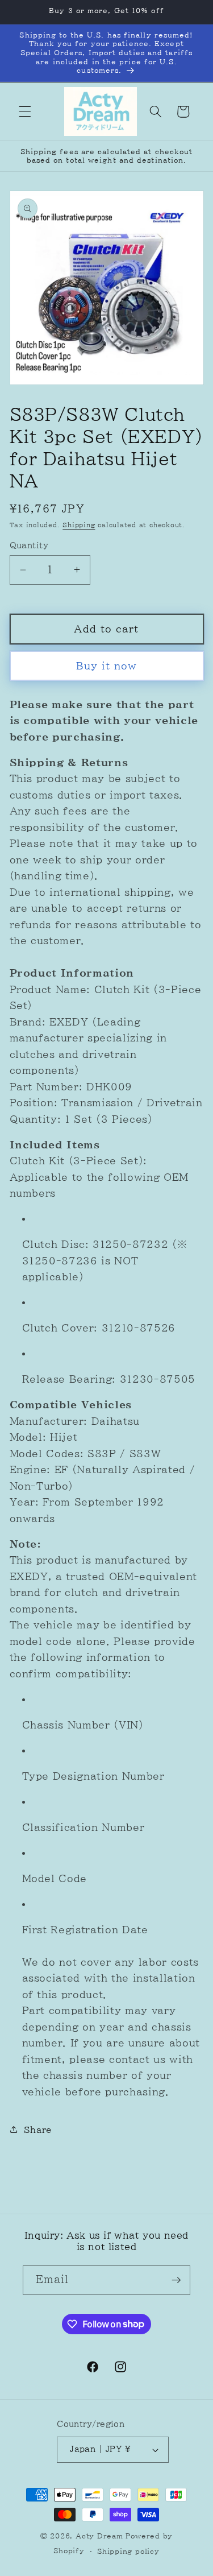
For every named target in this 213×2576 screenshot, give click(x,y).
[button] (25, 111)
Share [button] (38, 2130)
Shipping (79, 525)
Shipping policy (128, 2551)
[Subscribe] (176, 2280)
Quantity (29, 545)
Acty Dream (101, 2536)
